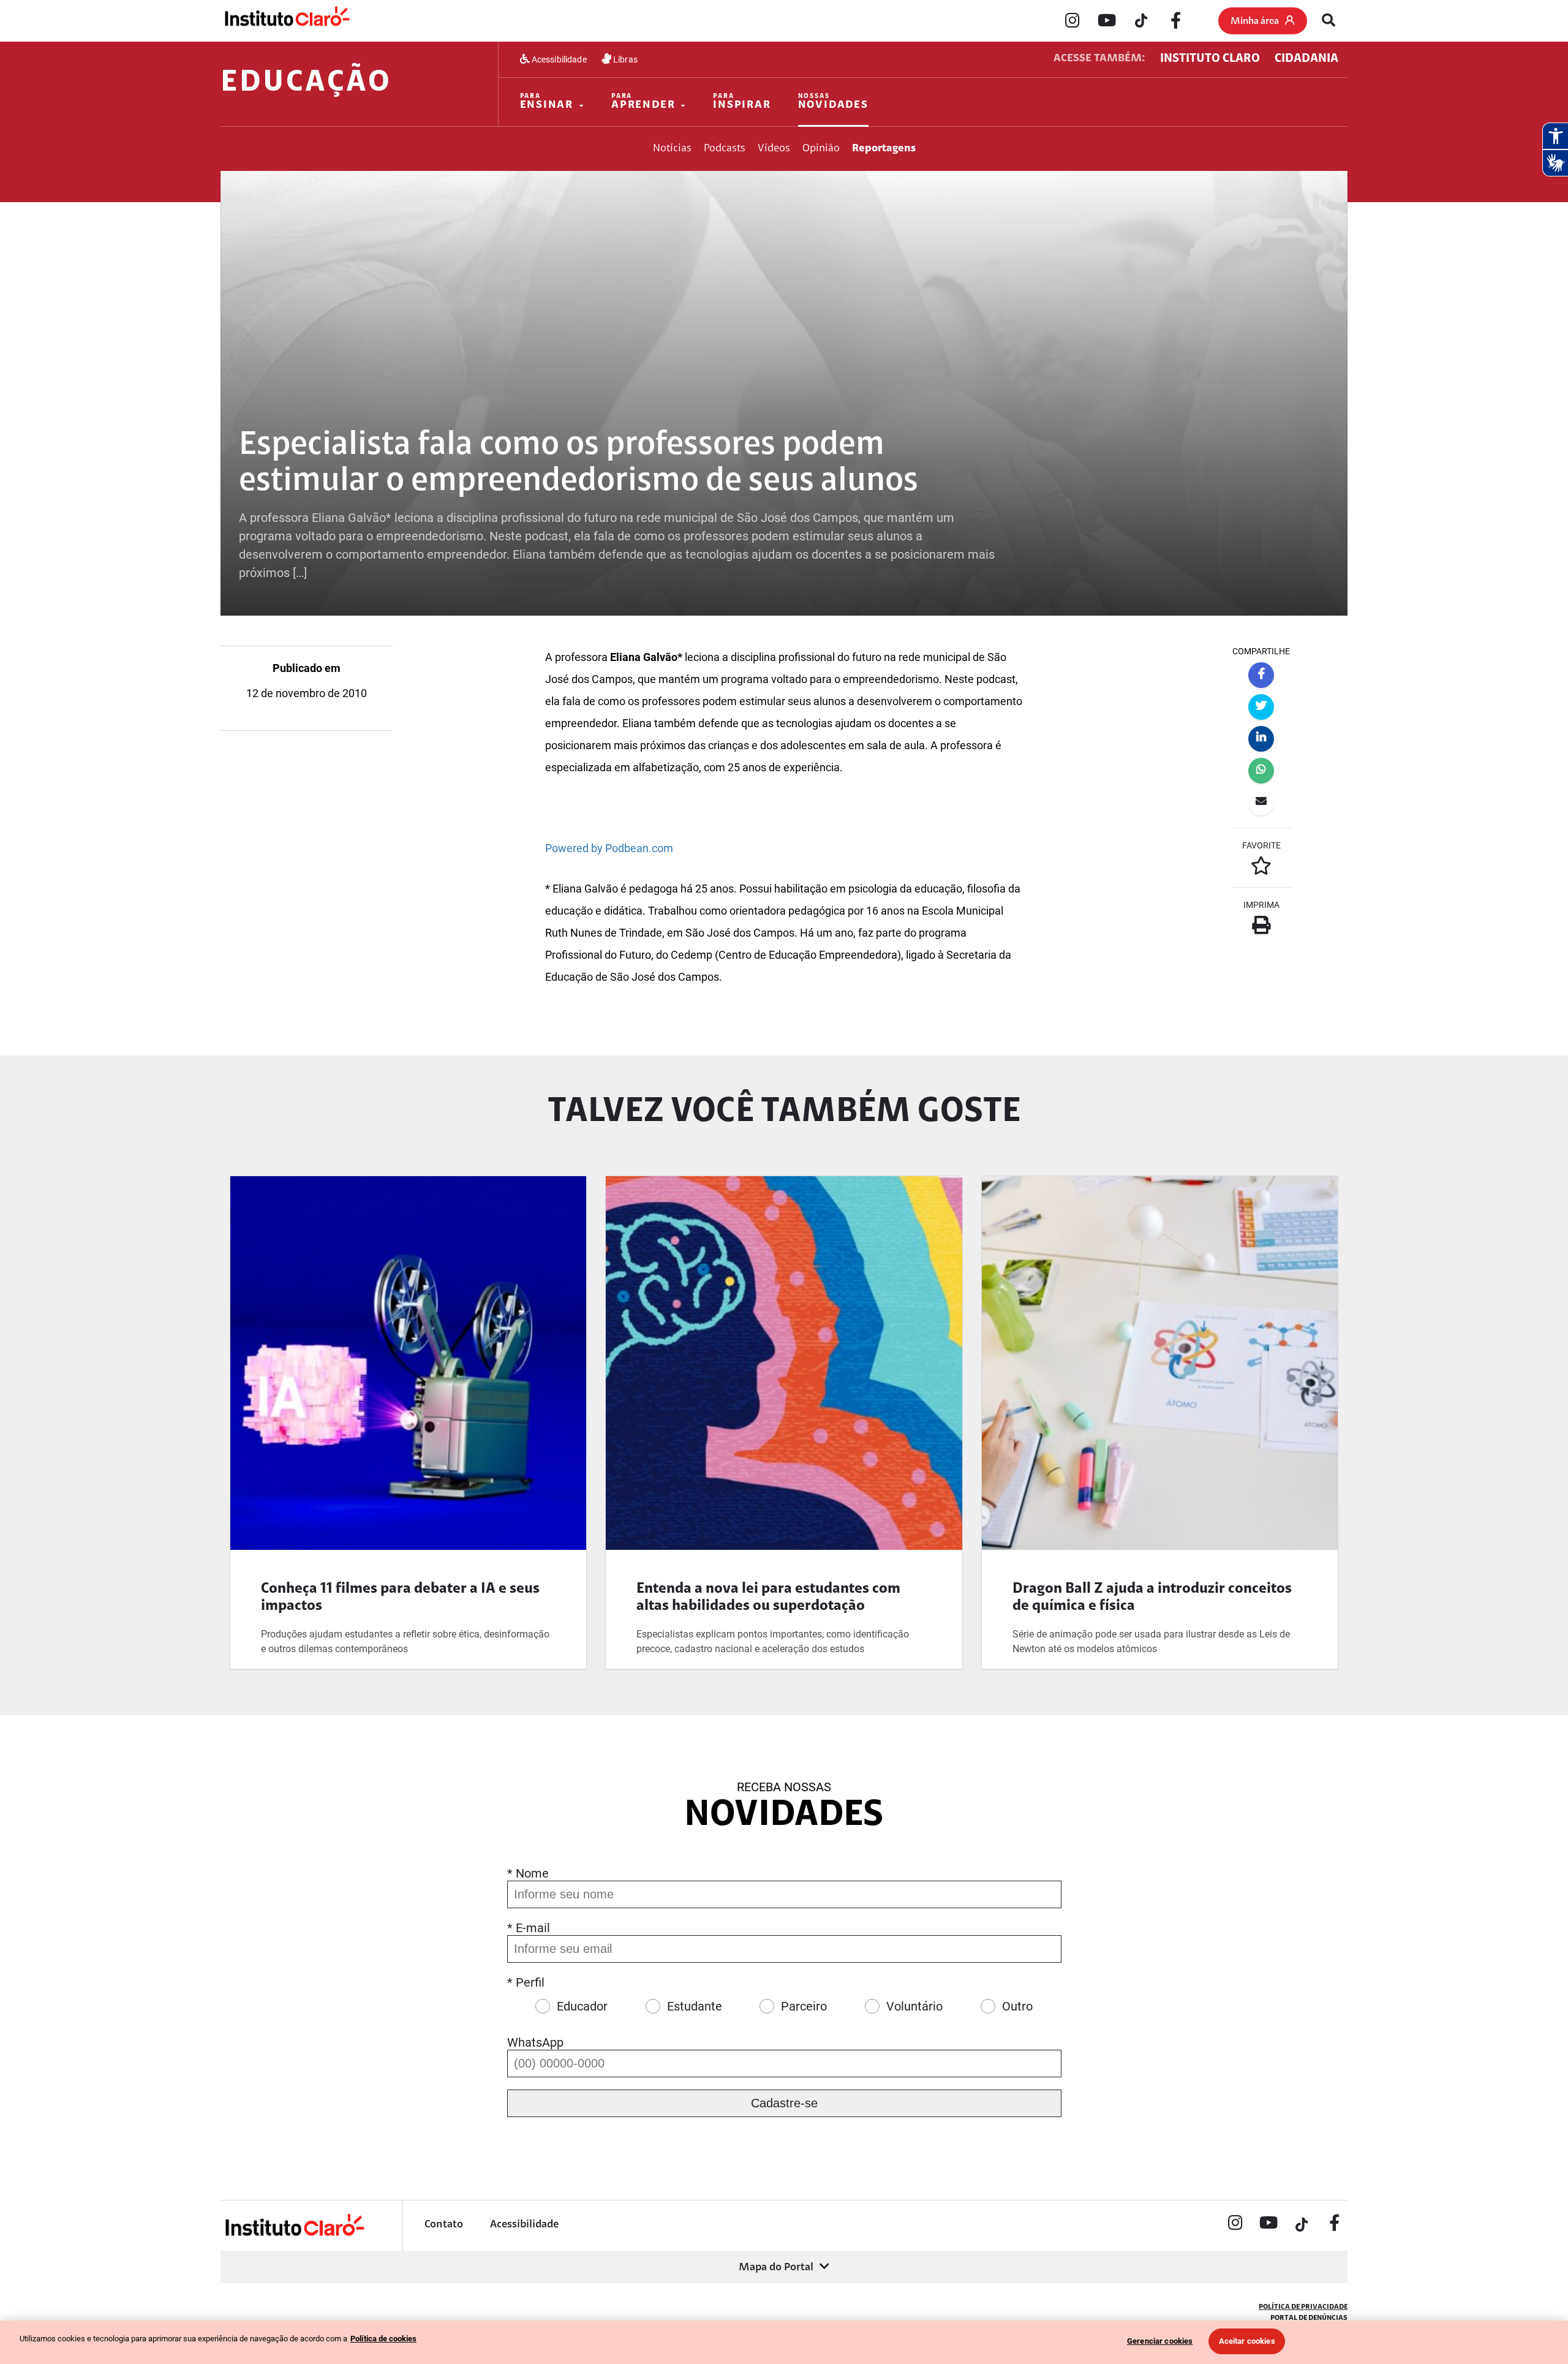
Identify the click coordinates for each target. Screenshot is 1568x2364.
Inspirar (742, 102)
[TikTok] (1141, 21)
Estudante (695, 2006)
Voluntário (914, 2006)
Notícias (672, 149)
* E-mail (529, 1928)
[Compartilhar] (1261, 675)
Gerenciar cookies (1160, 2341)
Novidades (833, 102)
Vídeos (774, 149)
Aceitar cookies (1247, 2341)
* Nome (528, 1873)
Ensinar (547, 102)
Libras (624, 59)
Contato (444, 2225)
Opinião (821, 149)
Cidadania (1306, 59)
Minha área (1255, 21)
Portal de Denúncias (1309, 2318)
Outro (1017, 2006)
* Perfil (526, 1982)
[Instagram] (1072, 21)
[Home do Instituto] (286, 20)
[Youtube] (1107, 21)
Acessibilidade (558, 59)
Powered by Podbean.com (609, 848)
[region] (784, 2342)
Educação (306, 83)
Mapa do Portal (776, 2268)
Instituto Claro (1210, 59)
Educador (582, 2006)
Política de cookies (383, 2339)
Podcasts (725, 149)
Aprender (643, 102)
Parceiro (804, 2006)
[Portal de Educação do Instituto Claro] (294, 2234)
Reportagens (884, 149)
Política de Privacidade (1303, 2307)
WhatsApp (535, 2042)
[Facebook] (1175, 21)
